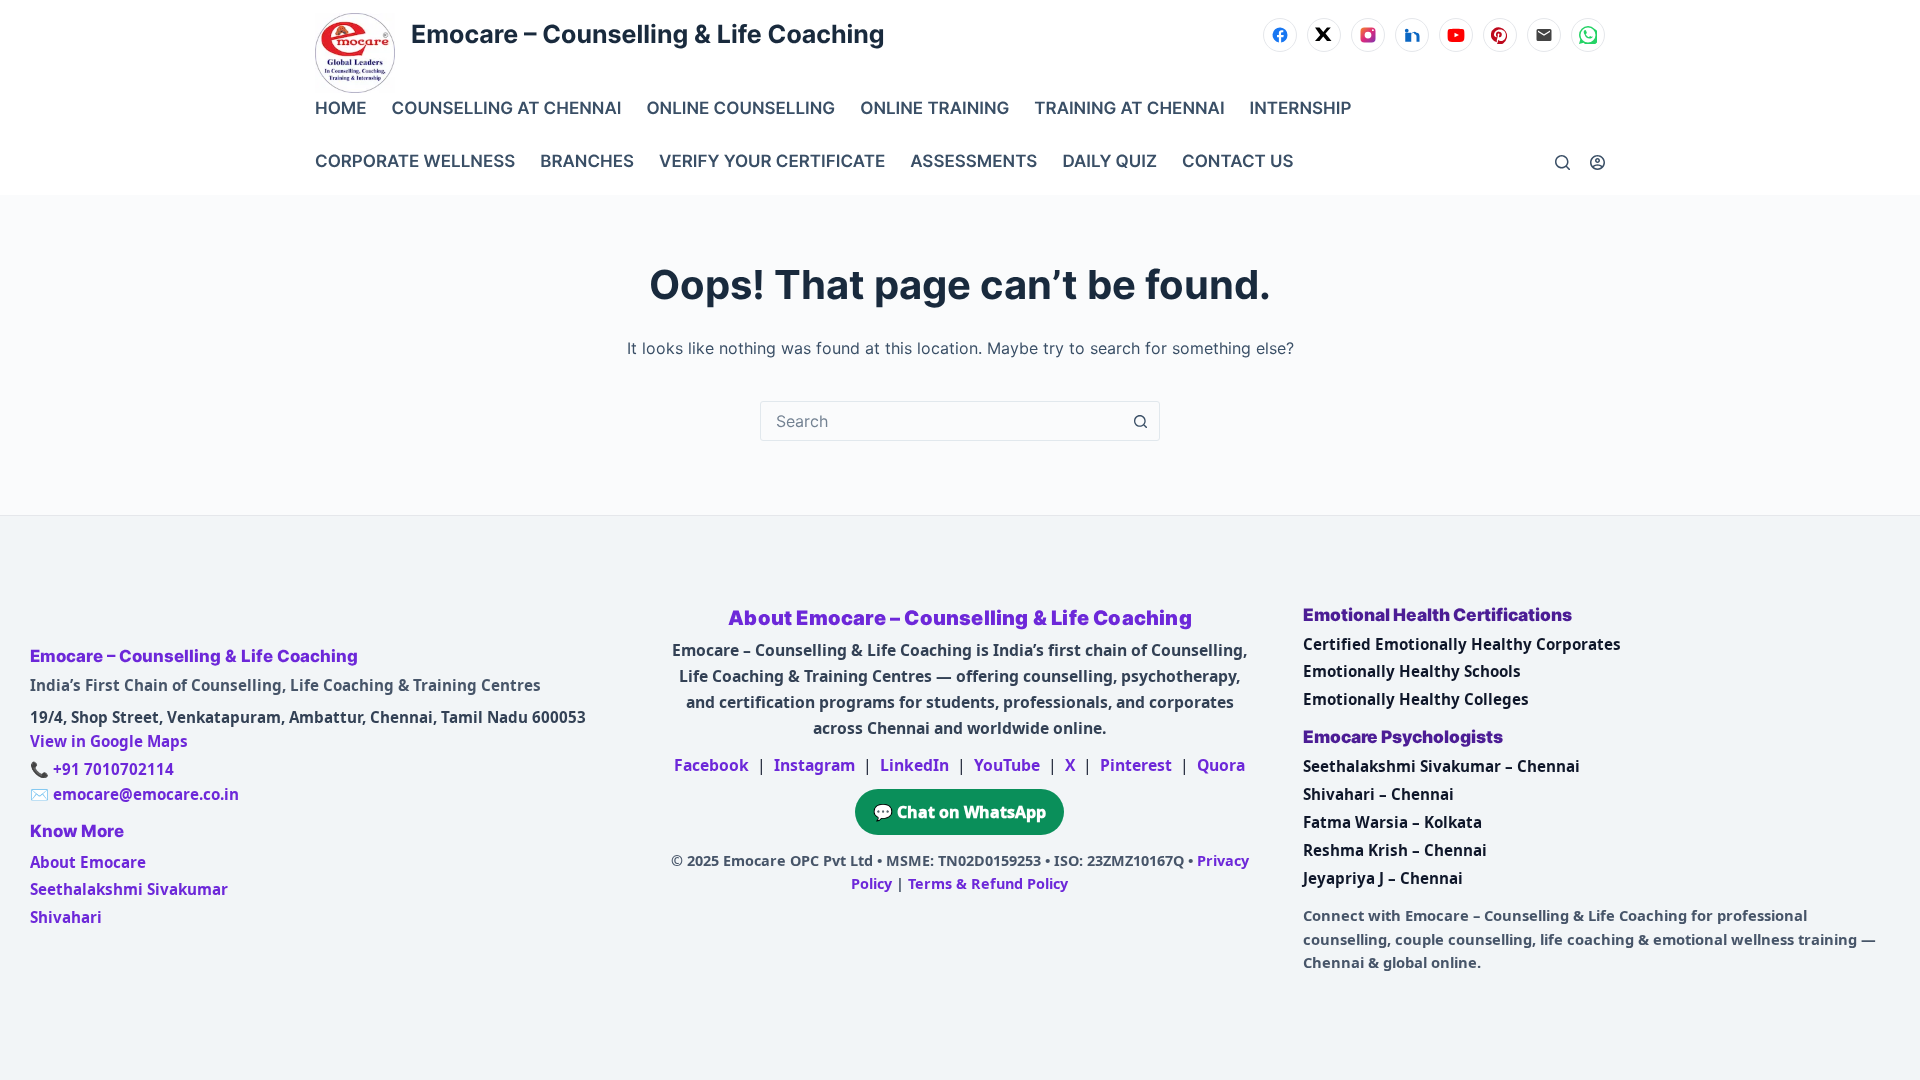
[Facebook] (1280, 35)
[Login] (1597, 162)
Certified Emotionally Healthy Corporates (1462, 644)
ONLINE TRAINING (934, 109)
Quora (1221, 765)
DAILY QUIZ (1109, 162)
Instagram (814, 765)
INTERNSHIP (1301, 109)
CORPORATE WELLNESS (415, 162)
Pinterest (1136, 765)
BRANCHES (587, 162)
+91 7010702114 (113, 769)
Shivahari (66, 917)
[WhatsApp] (1588, 35)
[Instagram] (1368, 35)
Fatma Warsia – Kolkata (1392, 822)
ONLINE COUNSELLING (740, 109)
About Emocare (88, 862)
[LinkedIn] (1412, 35)
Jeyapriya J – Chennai (1383, 878)
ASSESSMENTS (973, 162)
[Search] (1562, 162)
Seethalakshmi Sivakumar (129, 889)
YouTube (1007, 765)
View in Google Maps (109, 741)
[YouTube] (1456, 35)
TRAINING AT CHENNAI (1129, 109)
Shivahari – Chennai (1378, 794)
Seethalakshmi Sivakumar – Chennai (1441, 766)
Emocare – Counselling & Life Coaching (648, 35)
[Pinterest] (1500, 35)
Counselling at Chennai (507, 109)
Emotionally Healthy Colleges (1416, 699)
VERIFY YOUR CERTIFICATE (772, 162)
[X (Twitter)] (1324, 35)
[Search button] (1140, 421)
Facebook (711, 765)
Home (341, 109)
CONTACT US (1237, 162)
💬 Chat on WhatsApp (959, 812)
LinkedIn (914, 765)
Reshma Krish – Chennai (1395, 850)
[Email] (1544, 35)
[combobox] (941, 421)
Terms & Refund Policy (988, 883)
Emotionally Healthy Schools (1412, 671)
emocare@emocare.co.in (146, 794)
